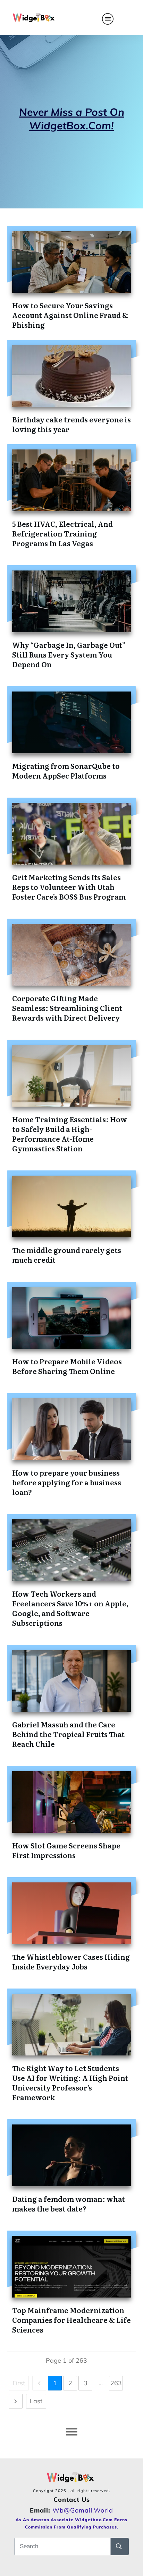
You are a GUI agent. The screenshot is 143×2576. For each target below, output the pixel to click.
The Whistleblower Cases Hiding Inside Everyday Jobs (71, 1961)
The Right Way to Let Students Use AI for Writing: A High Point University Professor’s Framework (70, 2083)
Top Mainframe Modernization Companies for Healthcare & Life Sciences (71, 2320)
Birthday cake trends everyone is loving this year (71, 424)
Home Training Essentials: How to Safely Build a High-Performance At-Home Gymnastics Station (70, 1134)
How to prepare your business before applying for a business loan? (67, 1482)
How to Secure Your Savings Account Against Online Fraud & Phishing (70, 315)
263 (116, 2383)
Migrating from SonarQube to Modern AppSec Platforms (66, 771)
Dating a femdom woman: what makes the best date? (69, 2204)
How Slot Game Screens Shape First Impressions (66, 1850)
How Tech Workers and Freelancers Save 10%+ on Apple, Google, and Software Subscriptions (70, 1608)
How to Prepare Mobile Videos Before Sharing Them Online (67, 1366)
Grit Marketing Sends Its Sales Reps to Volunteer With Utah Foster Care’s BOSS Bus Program (69, 887)
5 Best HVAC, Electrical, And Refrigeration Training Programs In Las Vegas (62, 533)
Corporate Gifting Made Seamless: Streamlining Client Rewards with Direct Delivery (67, 1008)
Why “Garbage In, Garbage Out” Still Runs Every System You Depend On (69, 654)
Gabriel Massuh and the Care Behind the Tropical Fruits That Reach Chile (68, 1734)
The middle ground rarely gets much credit (67, 1255)
